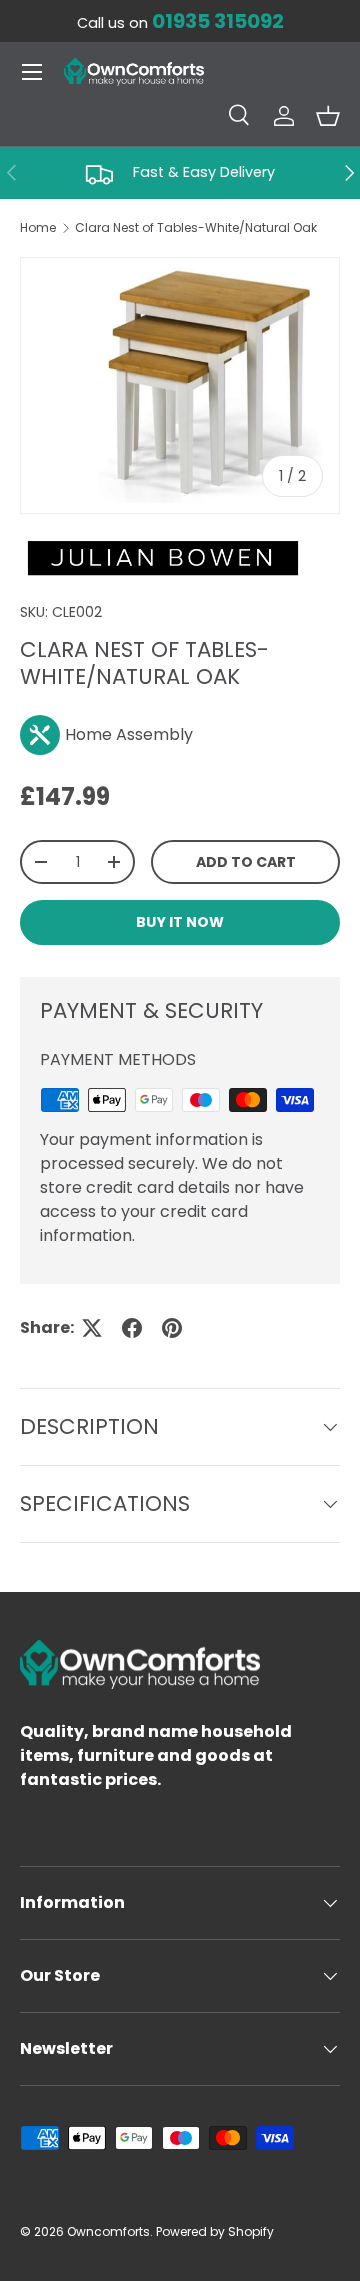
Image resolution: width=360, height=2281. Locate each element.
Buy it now (180, 922)
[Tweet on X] (92, 1328)
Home (38, 227)
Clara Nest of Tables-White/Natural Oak (196, 227)
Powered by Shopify (215, 2231)
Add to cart (246, 862)
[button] (328, 116)
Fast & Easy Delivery (204, 172)
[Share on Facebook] (132, 1328)
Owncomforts (108, 2231)
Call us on (180, 23)
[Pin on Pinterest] (172, 1328)
